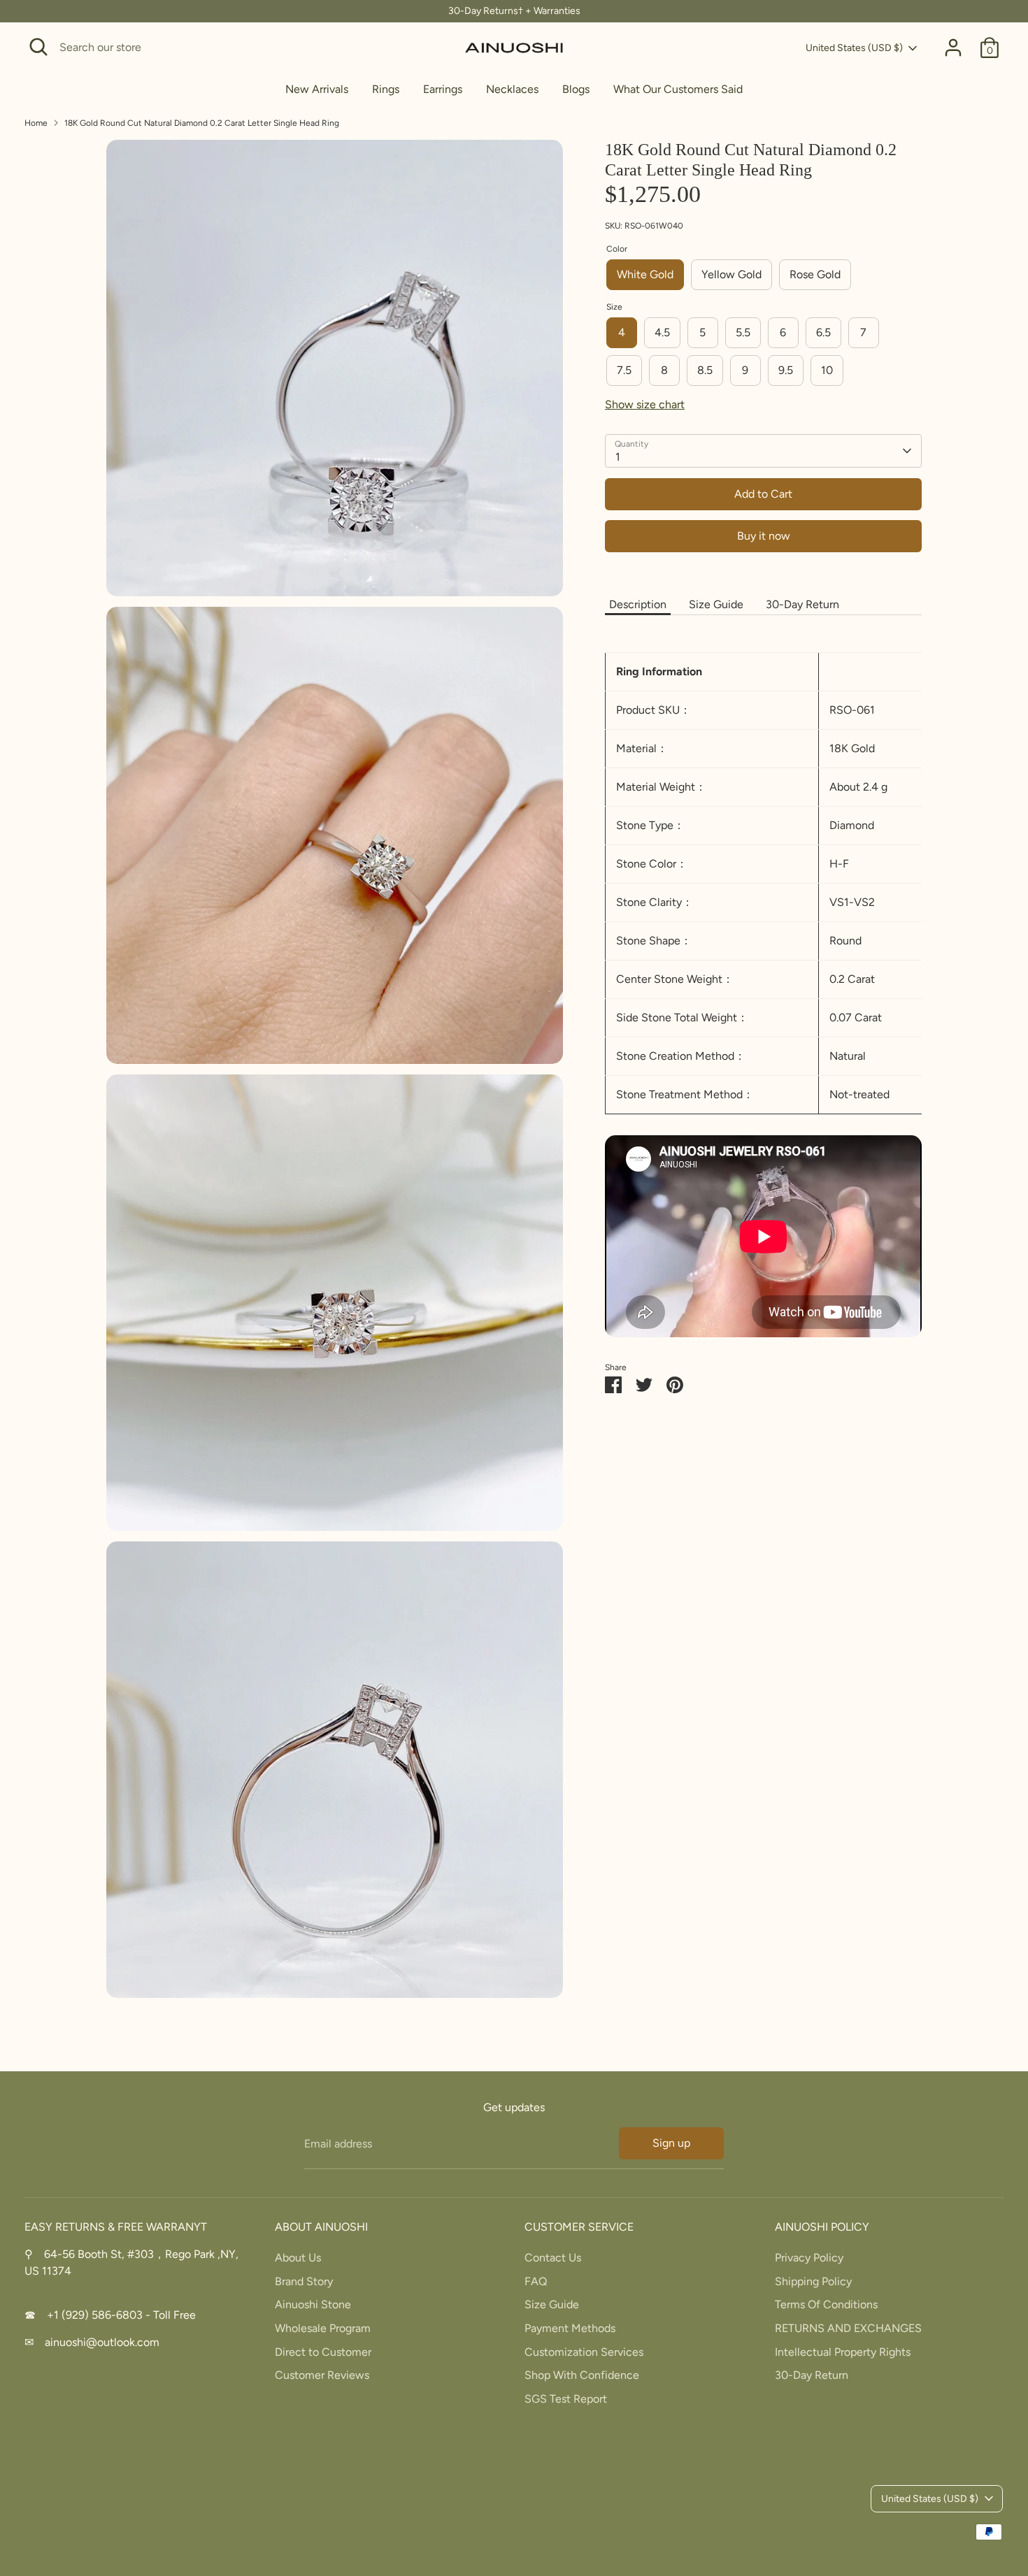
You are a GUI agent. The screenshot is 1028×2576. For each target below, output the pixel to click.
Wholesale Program (323, 2328)
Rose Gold (815, 274)
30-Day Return (802, 604)
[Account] (953, 48)
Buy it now (764, 536)
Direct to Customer (323, 2352)
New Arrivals (317, 89)
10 (827, 370)
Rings (386, 89)
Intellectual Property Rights (843, 2352)
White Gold (645, 274)
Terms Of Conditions (826, 2304)
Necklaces (512, 89)
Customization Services (584, 2352)
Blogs (576, 89)
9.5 (786, 370)
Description (638, 604)
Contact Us (553, 2258)
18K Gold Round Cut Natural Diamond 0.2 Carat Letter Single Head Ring (202, 123)
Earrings (443, 89)
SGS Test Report (566, 2399)
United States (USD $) (854, 48)
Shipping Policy (813, 2281)
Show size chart (645, 404)
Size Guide (716, 604)
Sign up (671, 2143)
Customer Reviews (322, 2375)
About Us (298, 2258)
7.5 (624, 370)
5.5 (743, 332)
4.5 (662, 332)
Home (36, 123)
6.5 (823, 332)
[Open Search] (38, 47)
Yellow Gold (731, 274)
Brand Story (304, 2281)
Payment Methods (570, 2328)
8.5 (705, 370)
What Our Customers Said (678, 89)
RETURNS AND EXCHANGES (848, 2328)
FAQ (536, 2281)
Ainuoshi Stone (313, 2304)
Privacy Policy (809, 2258)
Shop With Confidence (582, 2375)
